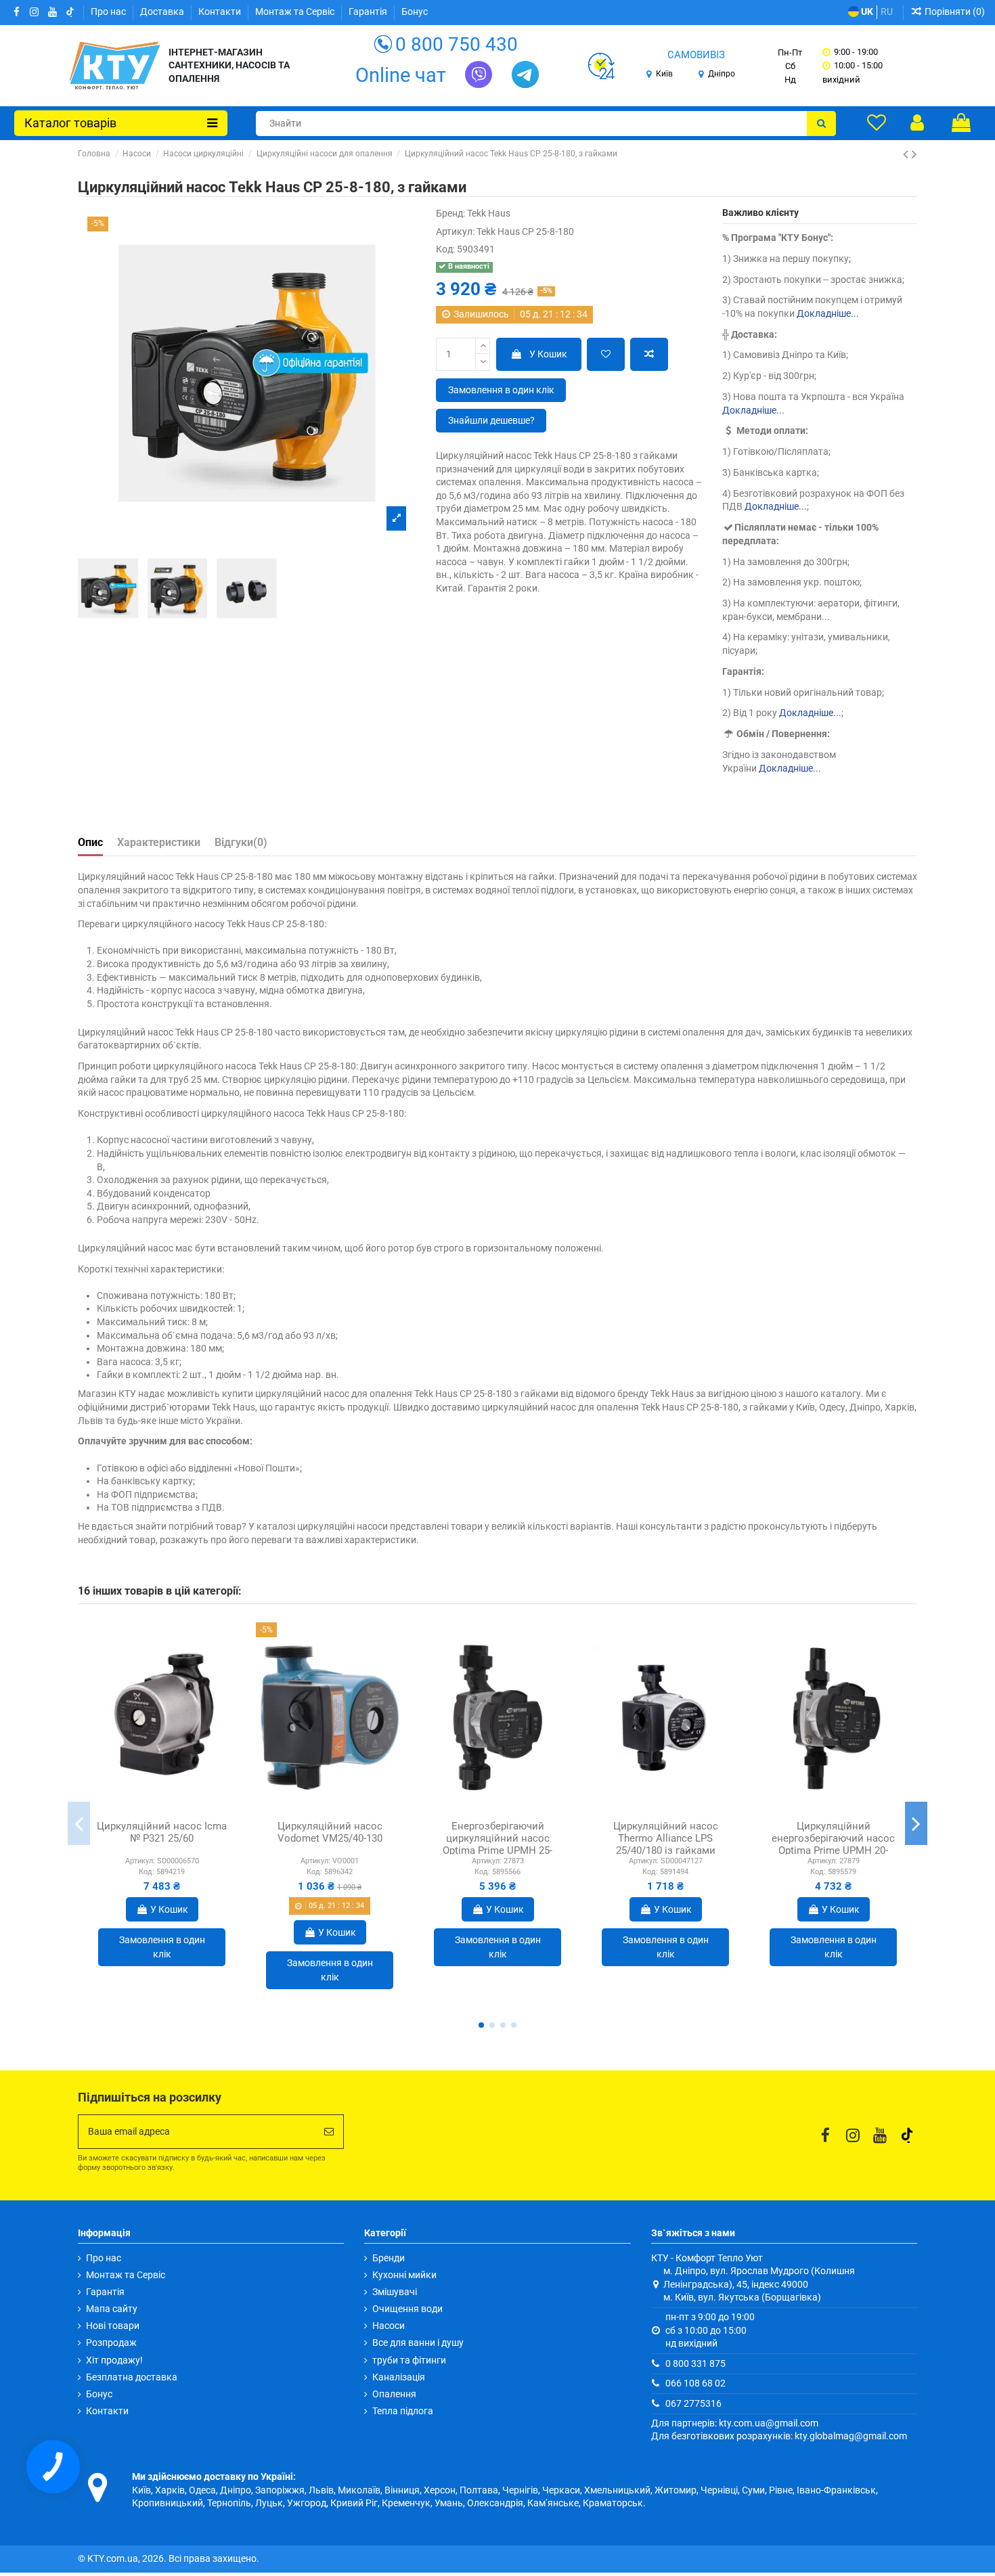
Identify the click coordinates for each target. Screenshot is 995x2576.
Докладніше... (828, 313)
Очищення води (407, 2309)
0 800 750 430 (457, 44)
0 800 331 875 (695, 2363)
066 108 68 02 (695, 2383)
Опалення (394, 2394)
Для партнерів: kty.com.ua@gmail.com (735, 2423)
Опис (90, 842)
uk (866, 12)
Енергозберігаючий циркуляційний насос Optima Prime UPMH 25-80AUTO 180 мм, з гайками (498, 1844)
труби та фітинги (409, 2360)
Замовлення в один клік (501, 390)
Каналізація (399, 2377)
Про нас (109, 12)
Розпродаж (111, 2342)
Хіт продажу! (114, 2360)
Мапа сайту (112, 2309)
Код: (445, 249)
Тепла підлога (403, 2411)
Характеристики (159, 842)
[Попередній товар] (907, 154)
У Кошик (548, 354)
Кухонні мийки (404, 2275)
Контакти (221, 12)
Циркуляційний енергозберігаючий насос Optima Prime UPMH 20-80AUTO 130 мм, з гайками (834, 1844)
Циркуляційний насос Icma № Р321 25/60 (162, 1832)
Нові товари (113, 2326)
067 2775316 (693, 2403)
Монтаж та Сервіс (296, 12)
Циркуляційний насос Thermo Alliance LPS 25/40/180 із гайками (666, 1838)
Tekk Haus (489, 213)
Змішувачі (395, 2292)
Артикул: (455, 231)
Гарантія (369, 12)
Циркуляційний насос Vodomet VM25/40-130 (330, 1832)
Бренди (389, 2258)
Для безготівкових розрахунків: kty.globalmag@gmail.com (779, 2436)
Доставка (163, 12)
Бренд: (450, 213)
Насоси (389, 2326)
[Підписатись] (329, 2132)
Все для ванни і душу (418, 2342)
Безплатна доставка (132, 2377)
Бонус (415, 12)
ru (887, 12)
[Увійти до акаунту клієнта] (917, 123)
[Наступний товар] (914, 154)
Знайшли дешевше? (491, 420)
